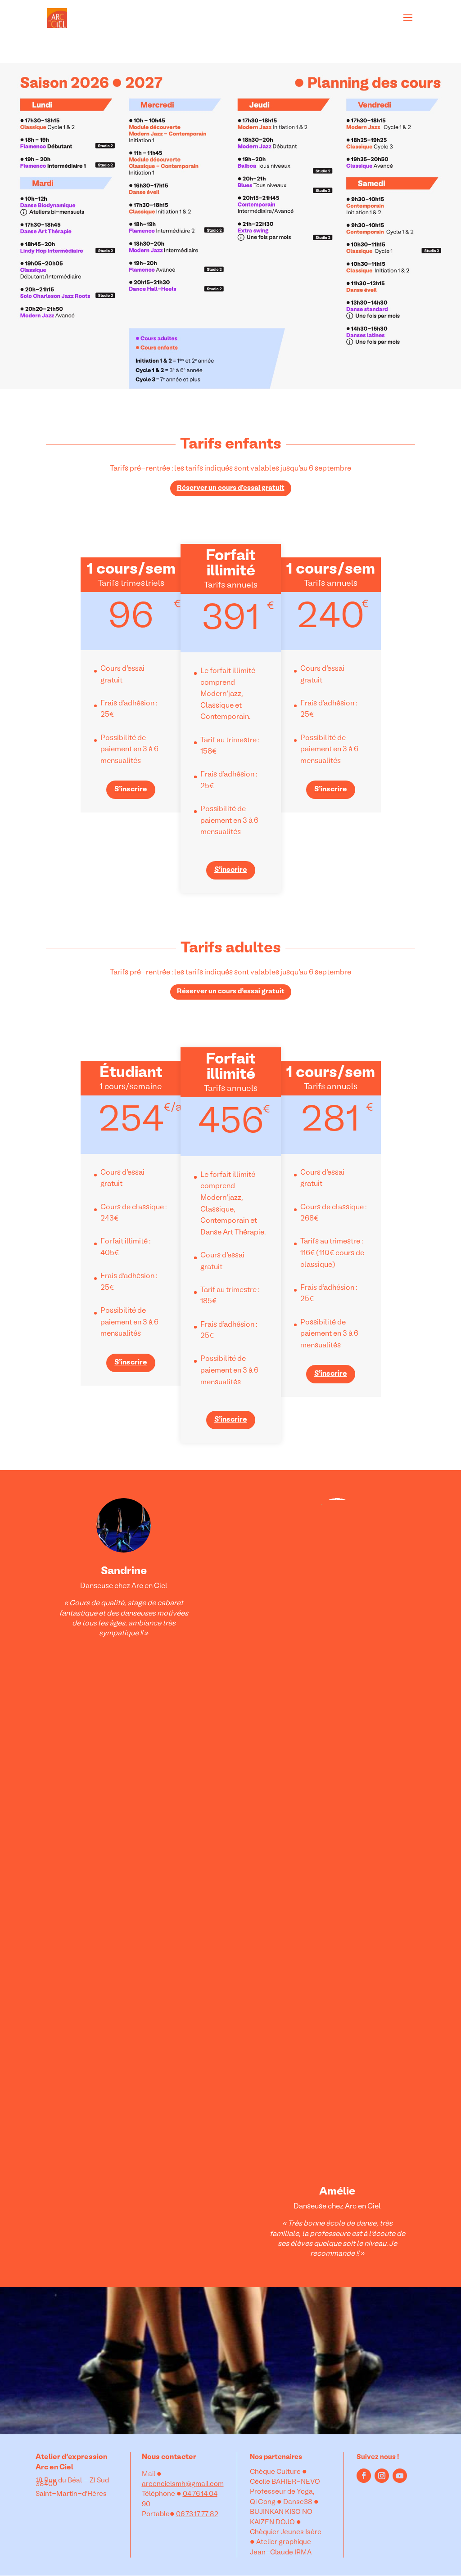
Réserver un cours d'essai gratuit (231, 488)
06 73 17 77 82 (197, 2514)
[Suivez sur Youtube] (400, 2476)
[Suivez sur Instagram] (382, 2476)
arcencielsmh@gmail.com (183, 2484)
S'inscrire (131, 790)
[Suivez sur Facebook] (364, 2476)
